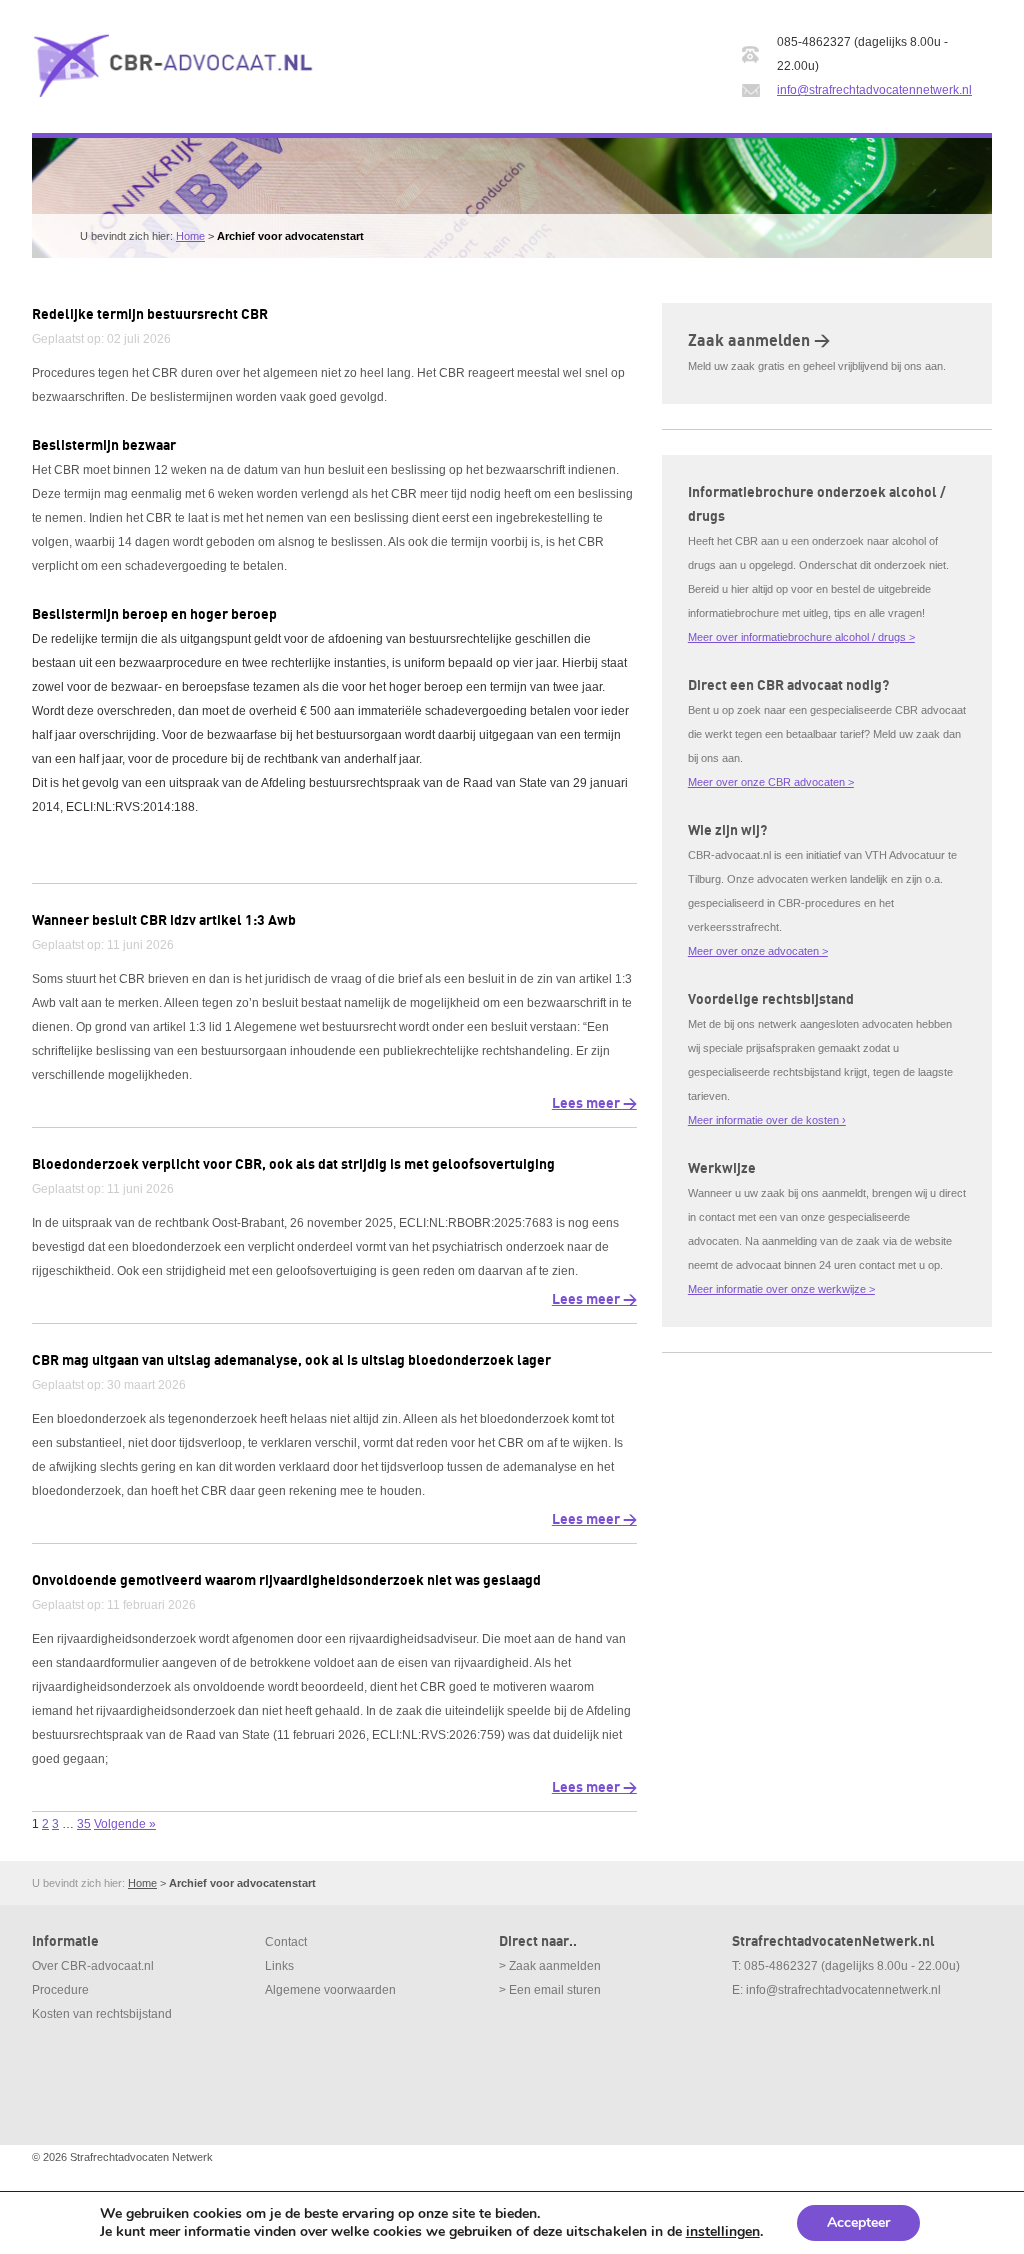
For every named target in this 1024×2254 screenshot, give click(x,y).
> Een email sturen (550, 1990)
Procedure (60, 1990)
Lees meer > (594, 1103)
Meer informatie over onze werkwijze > (781, 1289)
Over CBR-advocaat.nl (93, 1966)
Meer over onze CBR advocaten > (771, 782)
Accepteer (858, 2222)
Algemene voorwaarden (330, 1990)
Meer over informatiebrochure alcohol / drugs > (801, 637)
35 (84, 1824)
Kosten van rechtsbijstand (102, 2014)
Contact (286, 1942)
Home (190, 236)
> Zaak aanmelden (550, 1966)
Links (279, 1966)
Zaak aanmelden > (759, 341)
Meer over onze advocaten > (758, 951)
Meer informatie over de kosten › (767, 1120)
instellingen (723, 2232)
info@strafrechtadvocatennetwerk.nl (874, 90)
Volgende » (125, 1824)
